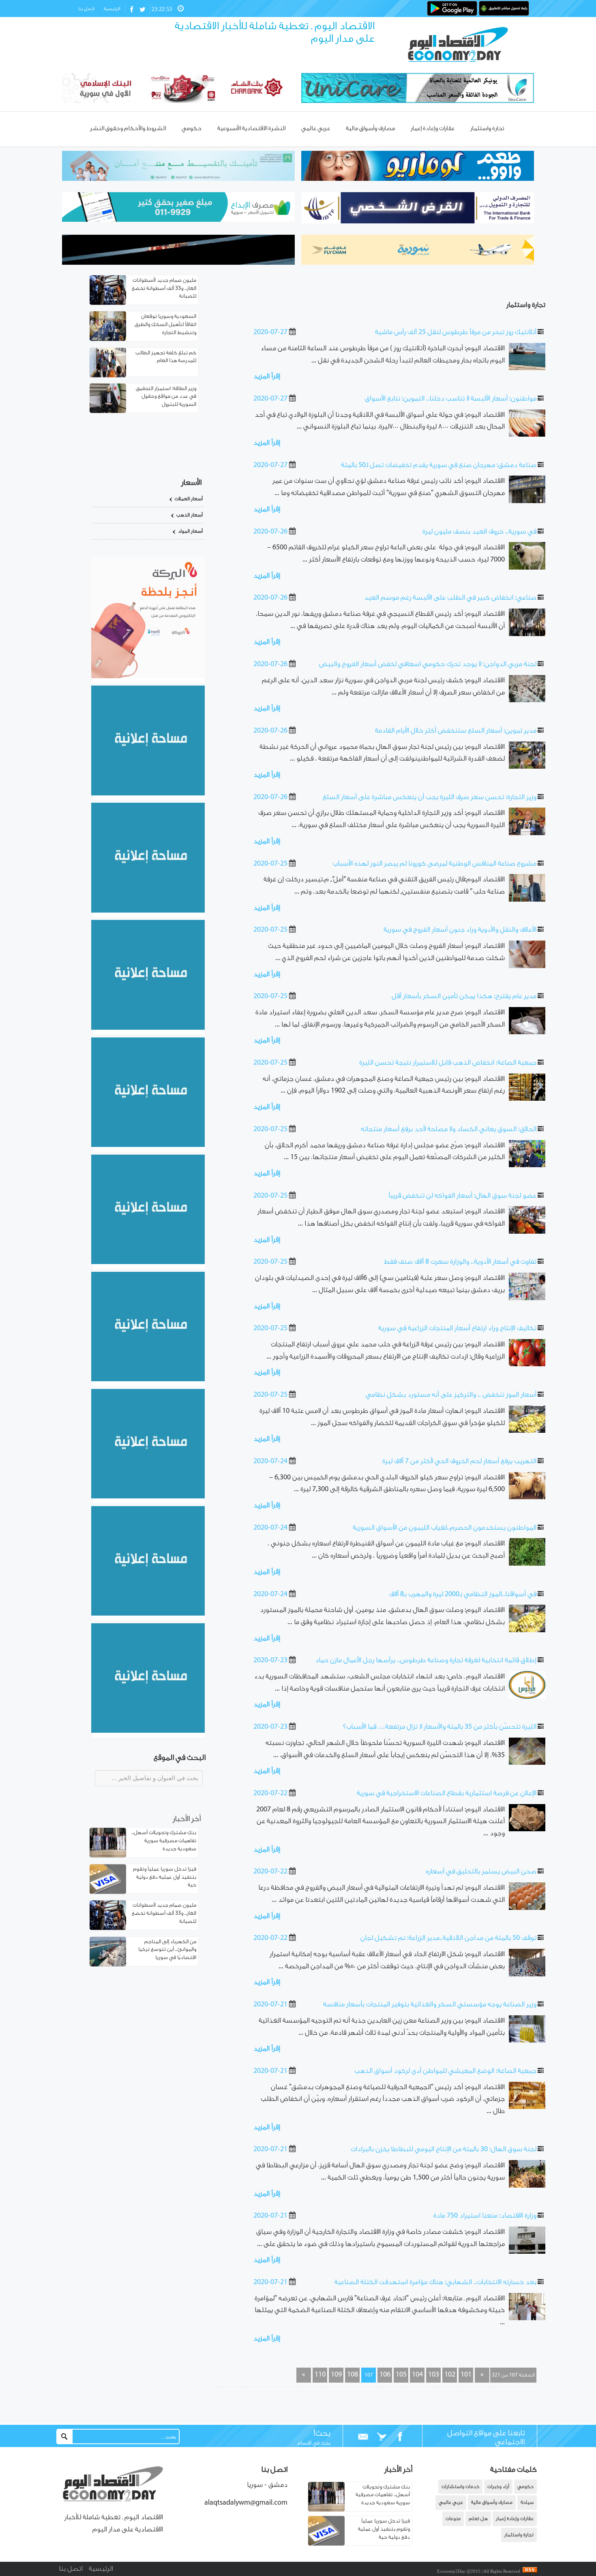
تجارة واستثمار (526, 305)
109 (336, 2375)
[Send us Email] (363, 2437)
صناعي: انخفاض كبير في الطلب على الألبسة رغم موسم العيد (450, 598)
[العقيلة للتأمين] (148, 1731)
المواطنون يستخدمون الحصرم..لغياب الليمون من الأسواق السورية (445, 1528)
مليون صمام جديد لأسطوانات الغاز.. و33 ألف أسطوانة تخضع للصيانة (164, 288)
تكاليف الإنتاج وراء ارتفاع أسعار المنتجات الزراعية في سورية (457, 1329)
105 (401, 2375)
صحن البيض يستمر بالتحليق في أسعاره (481, 1872)
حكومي (525, 2487)
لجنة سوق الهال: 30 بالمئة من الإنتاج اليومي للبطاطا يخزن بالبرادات (444, 2150)
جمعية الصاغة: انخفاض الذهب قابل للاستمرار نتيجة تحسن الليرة (448, 1063)
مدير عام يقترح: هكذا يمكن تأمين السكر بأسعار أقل (464, 997)
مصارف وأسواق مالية (492, 2502)
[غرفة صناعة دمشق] (148, 1614)
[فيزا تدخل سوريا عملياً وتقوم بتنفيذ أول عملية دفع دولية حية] (326, 2544)
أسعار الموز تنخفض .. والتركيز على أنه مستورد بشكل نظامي (451, 1395)
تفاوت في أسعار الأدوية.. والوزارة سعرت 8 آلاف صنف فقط (460, 1262)
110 (320, 2375)
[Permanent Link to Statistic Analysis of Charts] (108, 290)
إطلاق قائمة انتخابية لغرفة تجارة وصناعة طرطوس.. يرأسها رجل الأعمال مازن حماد (426, 1661)
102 (450, 2375)
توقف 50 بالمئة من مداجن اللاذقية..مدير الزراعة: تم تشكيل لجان (448, 1938)
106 (385, 2375)
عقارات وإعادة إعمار (515, 2519)
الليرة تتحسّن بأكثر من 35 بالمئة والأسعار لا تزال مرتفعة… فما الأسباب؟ (440, 1727)
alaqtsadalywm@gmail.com (246, 2503)
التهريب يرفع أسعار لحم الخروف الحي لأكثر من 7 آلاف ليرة (459, 1462)
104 (417, 2375)
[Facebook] (400, 2437)
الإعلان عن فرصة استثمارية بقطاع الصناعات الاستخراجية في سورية (447, 1794)
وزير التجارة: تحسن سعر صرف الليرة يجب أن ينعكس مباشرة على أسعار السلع (430, 797)
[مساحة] (148, 1497)
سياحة (527, 2502)
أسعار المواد (190, 531)
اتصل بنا (86, 9)
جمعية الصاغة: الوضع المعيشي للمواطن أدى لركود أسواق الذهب (445, 2071)
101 (466, 2375)
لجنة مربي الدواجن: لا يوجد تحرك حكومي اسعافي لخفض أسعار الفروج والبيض (428, 664)
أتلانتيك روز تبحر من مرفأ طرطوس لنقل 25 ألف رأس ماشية (456, 332)
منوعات (453, 2519)
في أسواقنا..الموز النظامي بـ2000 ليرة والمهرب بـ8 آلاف (463, 1594)
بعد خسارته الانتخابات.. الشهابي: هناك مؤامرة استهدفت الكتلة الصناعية (435, 2282)
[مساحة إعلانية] (148, 911)
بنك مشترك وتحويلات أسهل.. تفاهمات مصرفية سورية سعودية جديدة (164, 1841)
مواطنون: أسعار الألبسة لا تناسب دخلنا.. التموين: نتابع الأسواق (451, 399)
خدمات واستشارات (460, 2487)
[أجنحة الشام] (148, 794)
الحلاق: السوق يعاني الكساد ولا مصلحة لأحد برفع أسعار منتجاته (449, 1129)
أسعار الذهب (190, 515)
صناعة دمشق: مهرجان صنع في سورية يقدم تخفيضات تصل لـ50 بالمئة (439, 465)
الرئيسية (112, 9)
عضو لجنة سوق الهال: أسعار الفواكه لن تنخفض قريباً (462, 1196)
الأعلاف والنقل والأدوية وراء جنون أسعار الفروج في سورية (460, 930)
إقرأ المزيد (267, 377)
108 (353, 2375)
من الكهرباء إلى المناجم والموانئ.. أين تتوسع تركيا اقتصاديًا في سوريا (167, 1950)
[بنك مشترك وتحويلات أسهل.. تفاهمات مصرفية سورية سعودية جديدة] (326, 2510)
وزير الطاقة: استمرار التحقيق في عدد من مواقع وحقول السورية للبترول (166, 396)
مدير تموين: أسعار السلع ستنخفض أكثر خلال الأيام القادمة (456, 731)
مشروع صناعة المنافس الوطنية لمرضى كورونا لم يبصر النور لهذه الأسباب (435, 864)
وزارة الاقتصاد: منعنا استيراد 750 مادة (485, 2216)
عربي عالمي (451, 2502)
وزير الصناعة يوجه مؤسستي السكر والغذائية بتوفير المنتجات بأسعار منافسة (430, 2005)
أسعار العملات (189, 499)
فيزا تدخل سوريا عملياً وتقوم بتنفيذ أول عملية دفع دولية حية (165, 1877)
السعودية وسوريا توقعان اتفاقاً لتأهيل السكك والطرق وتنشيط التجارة (165, 325)
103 (434, 2375)
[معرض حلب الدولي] (148, 1028)
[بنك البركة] (148, 677)
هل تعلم (478, 2519)
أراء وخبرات (498, 2487)
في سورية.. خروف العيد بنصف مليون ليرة (479, 532)
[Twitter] (382, 2437)
